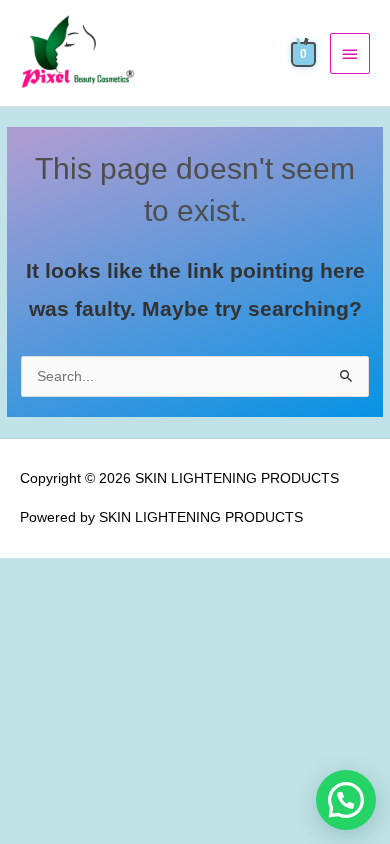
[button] (346, 800)
